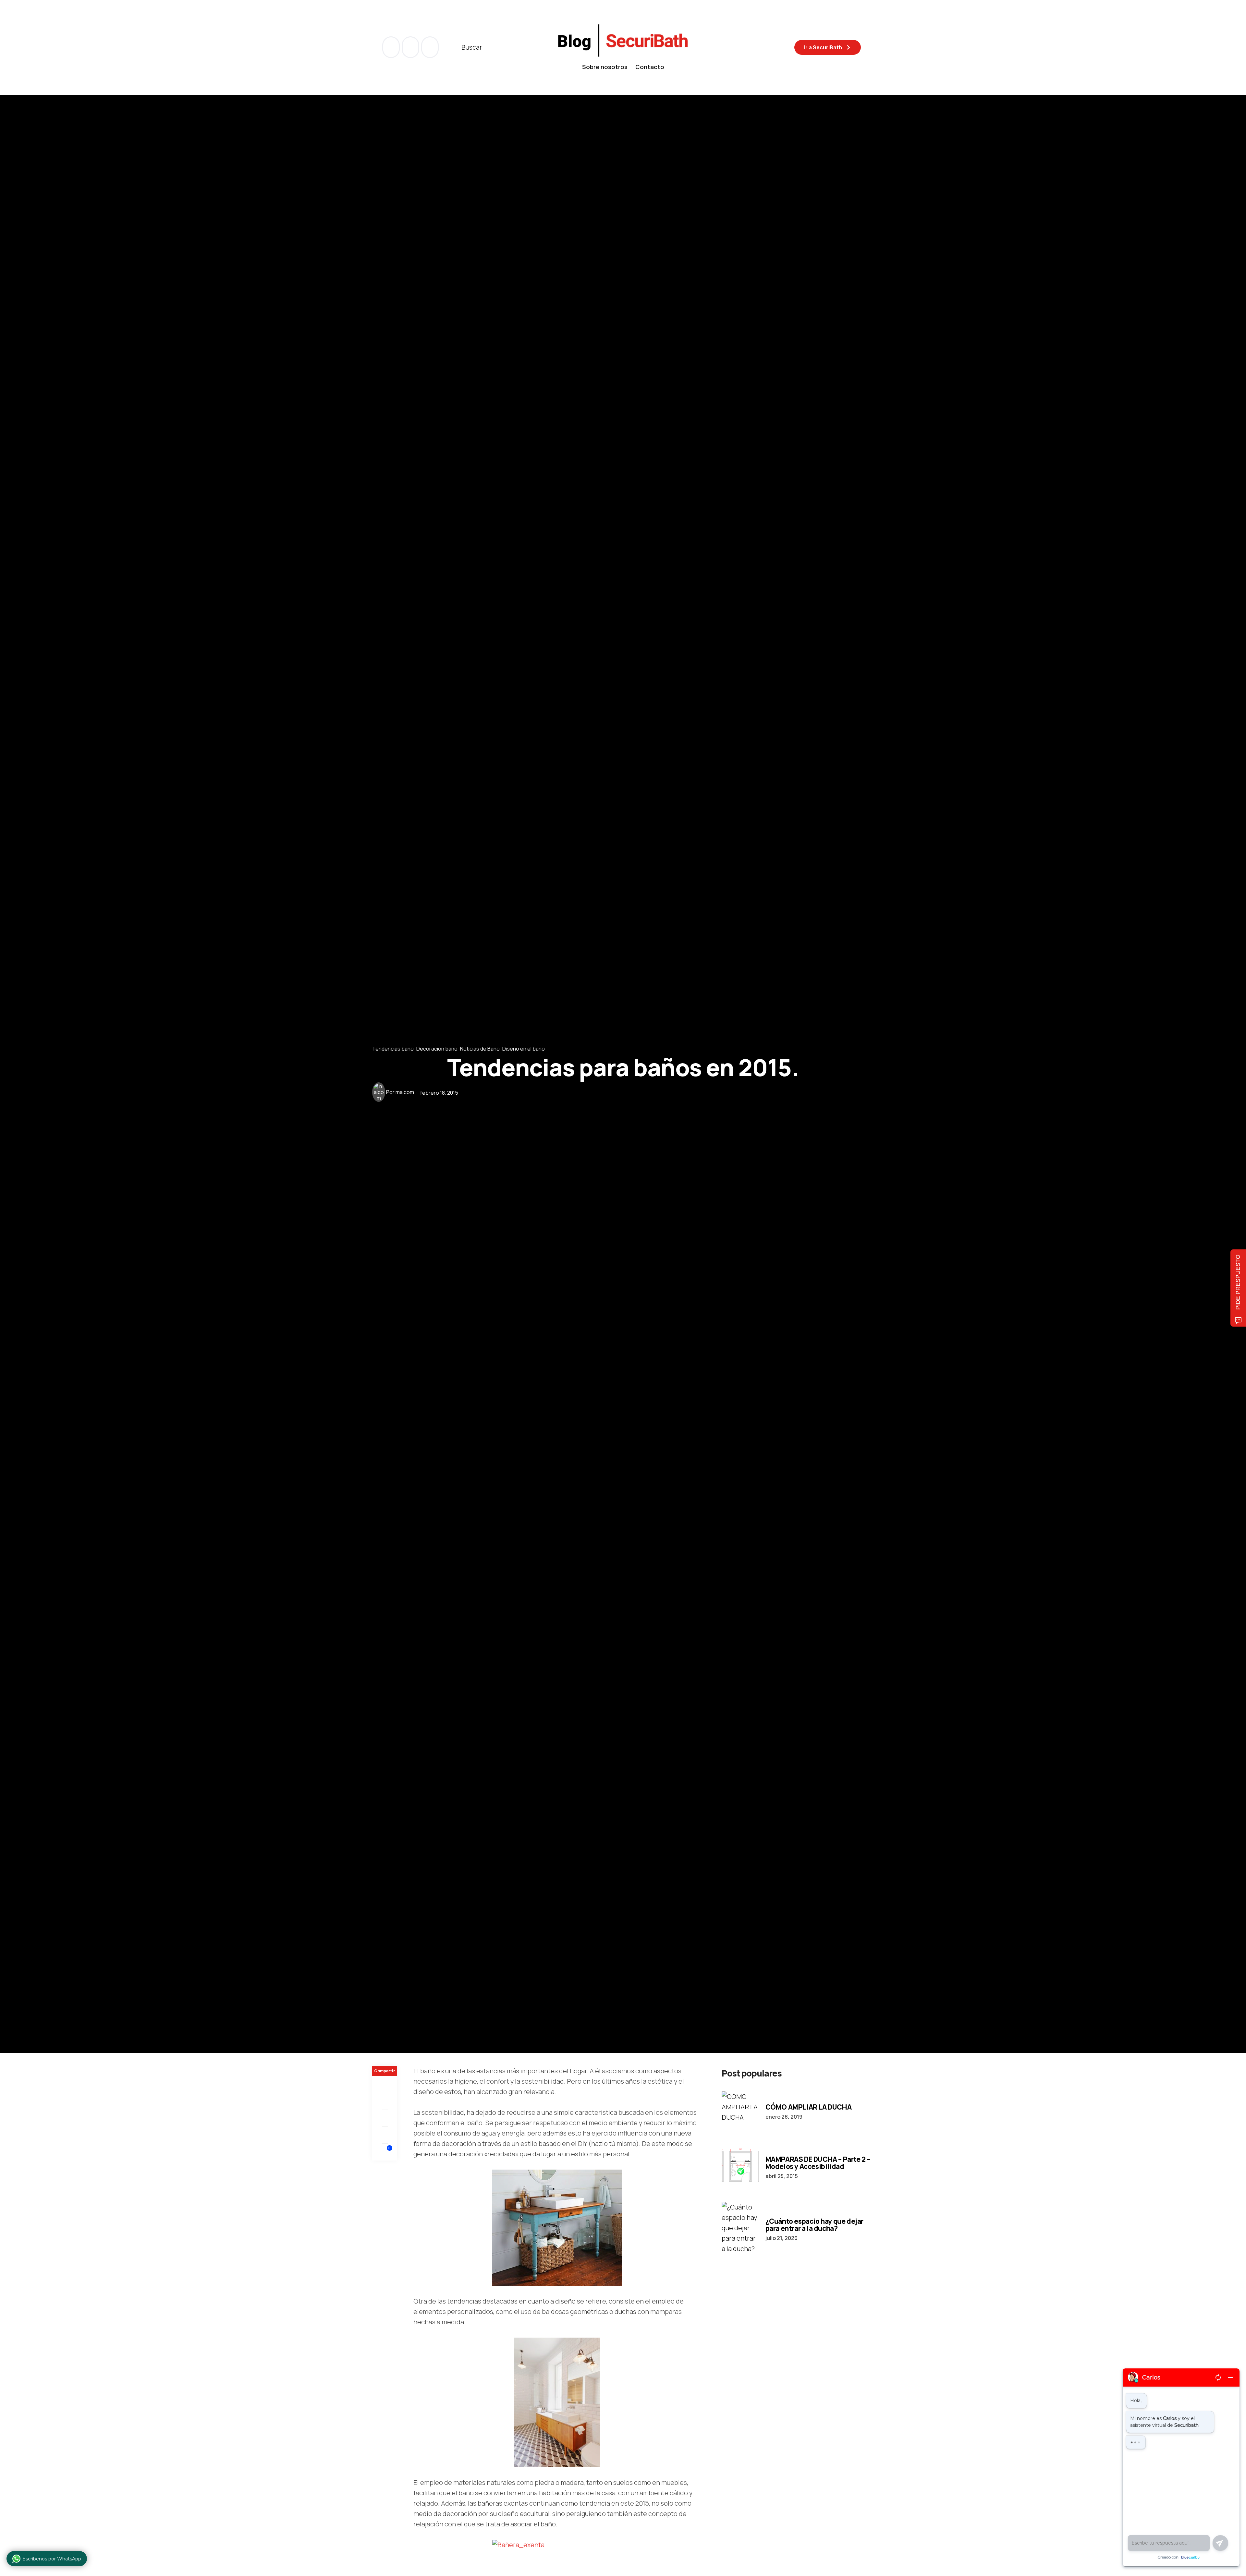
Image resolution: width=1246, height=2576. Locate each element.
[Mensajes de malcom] (379, 1092)
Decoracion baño (437, 1048)
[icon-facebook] (392, 47)
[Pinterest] (385, 2118)
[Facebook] (385, 2085)
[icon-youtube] (411, 47)
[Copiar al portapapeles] (385, 2135)
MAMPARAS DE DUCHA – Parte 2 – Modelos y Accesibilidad (818, 2163)
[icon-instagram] (430, 47)
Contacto (650, 67)
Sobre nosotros (605, 67)
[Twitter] (385, 2101)
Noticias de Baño (480, 1048)
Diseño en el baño (524, 1048)
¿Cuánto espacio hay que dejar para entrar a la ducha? (814, 2225)
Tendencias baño (393, 1048)
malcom (405, 1092)
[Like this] (385, 2152)
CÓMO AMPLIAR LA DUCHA (809, 2107)
